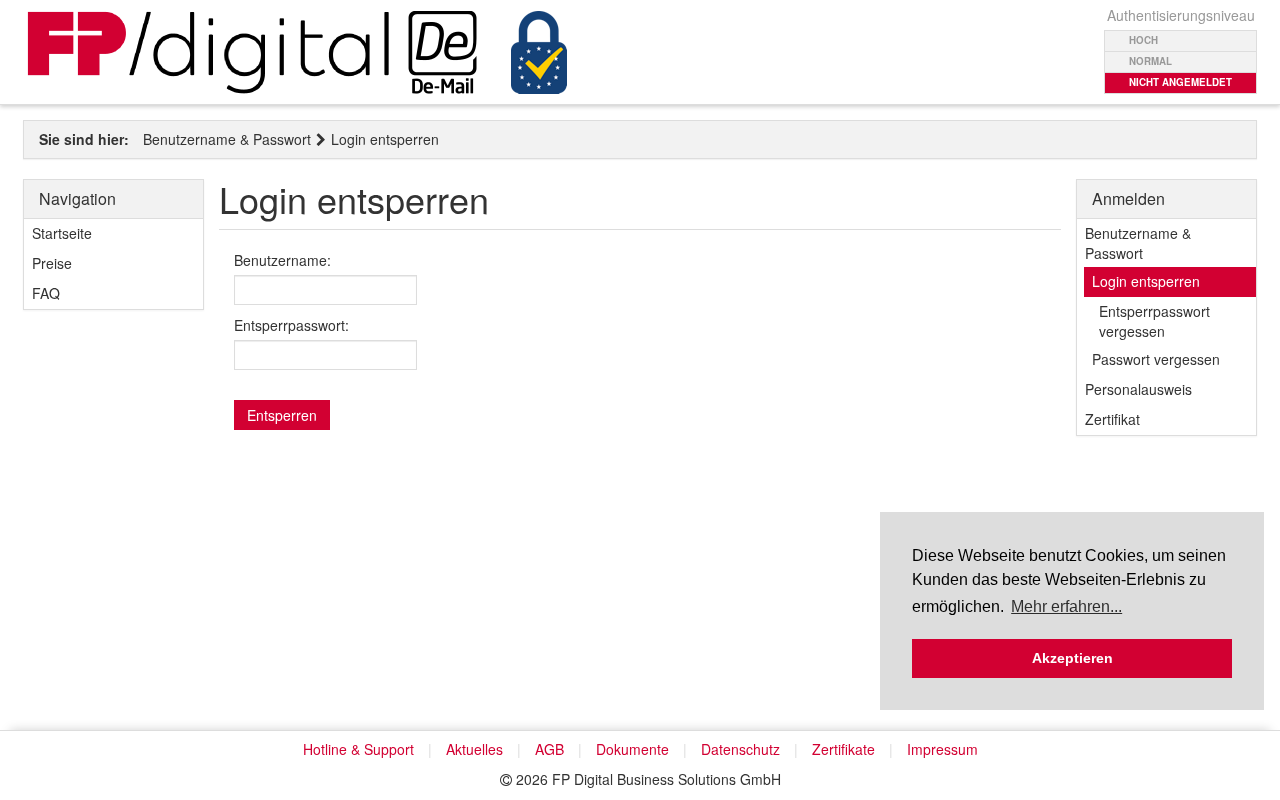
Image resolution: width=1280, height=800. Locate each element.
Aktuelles (474, 749)
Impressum (942, 749)
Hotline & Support (358, 749)
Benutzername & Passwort (227, 139)
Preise (52, 263)
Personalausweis (1138, 389)
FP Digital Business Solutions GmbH (666, 779)
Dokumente (632, 749)
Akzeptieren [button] (1072, 658)
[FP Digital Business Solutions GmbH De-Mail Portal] (298, 52)
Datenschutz (740, 749)
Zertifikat (1112, 419)
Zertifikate (843, 749)
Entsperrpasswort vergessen (1154, 321)
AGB (549, 749)
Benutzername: (282, 260)
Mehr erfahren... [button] (1066, 606)
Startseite (62, 233)
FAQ (46, 293)
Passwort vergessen (1156, 359)
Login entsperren (385, 139)
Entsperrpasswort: (291, 325)
